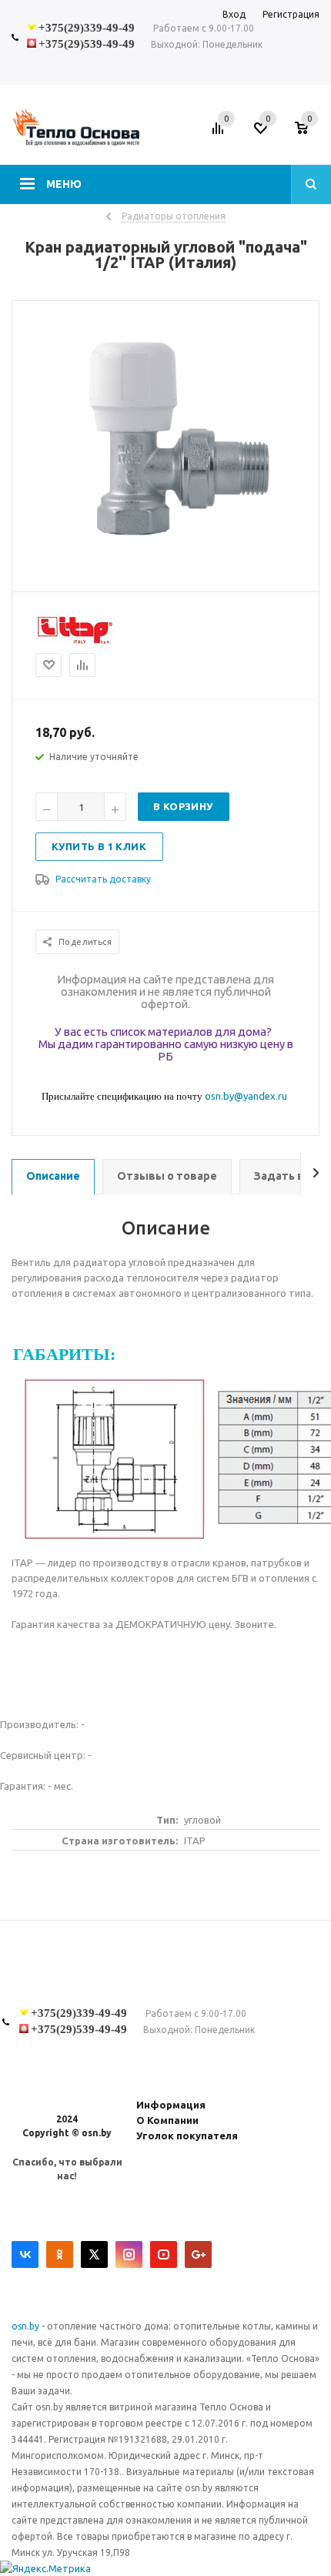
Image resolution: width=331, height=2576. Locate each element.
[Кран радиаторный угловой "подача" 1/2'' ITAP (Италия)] (165, 578)
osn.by (27, 2326)
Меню (64, 184)
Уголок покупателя (187, 2136)
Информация (171, 2105)
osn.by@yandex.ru (246, 1096)
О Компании (167, 2120)
